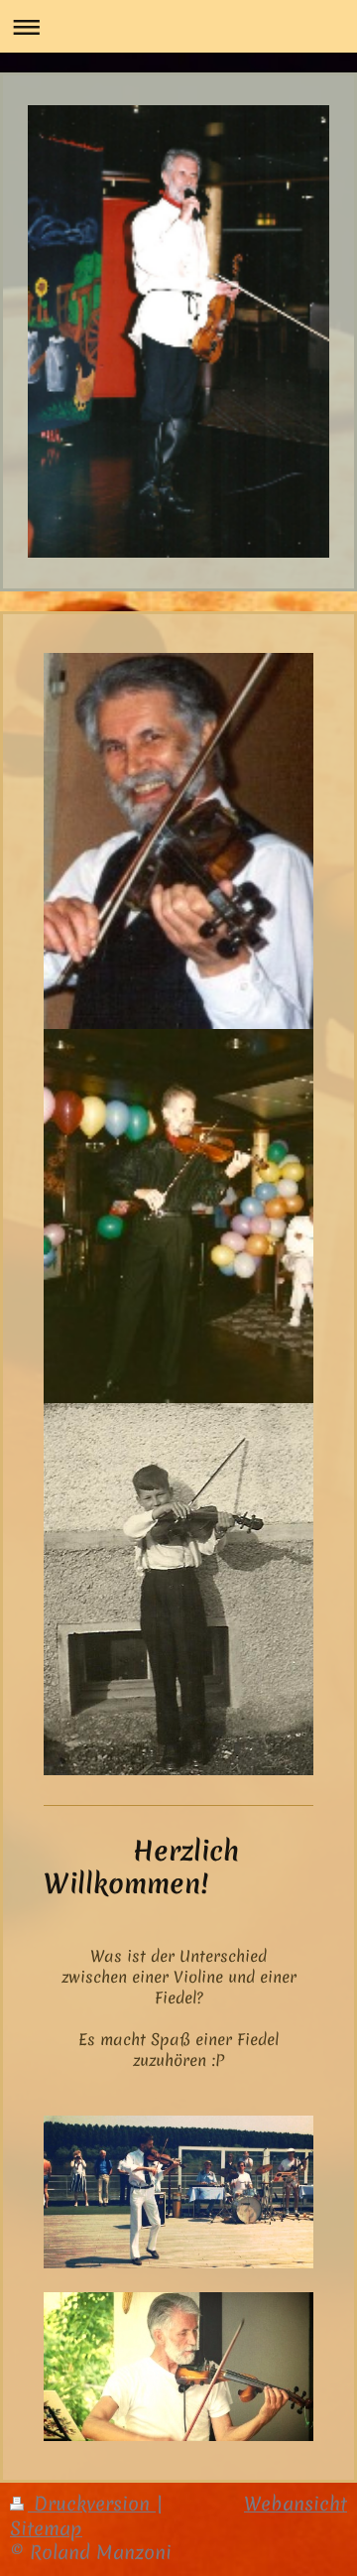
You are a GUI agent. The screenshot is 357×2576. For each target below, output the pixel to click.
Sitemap (46, 2529)
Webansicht (296, 2504)
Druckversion (92, 2504)
